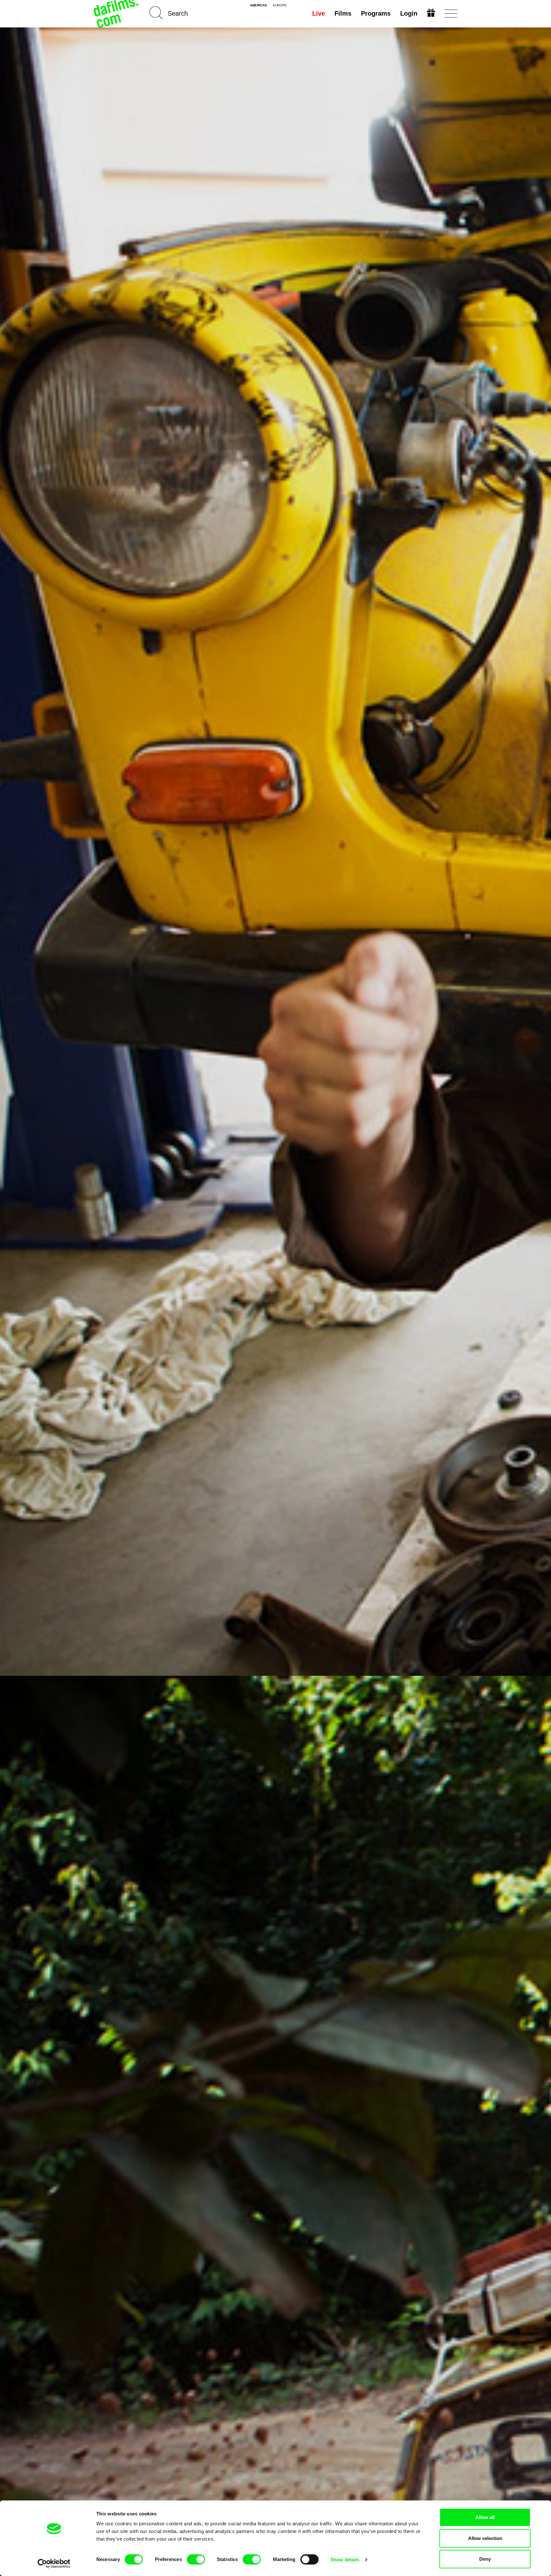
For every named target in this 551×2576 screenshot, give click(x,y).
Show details (345, 2560)
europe (280, 5)
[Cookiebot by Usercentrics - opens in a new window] (54, 2564)
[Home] (117, 14)
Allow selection (485, 2538)
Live (319, 13)
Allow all (485, 2517)
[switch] (196, 2559)
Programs (376, 13)
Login (409, 13)
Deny (485, 2559)
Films (343, 13)
